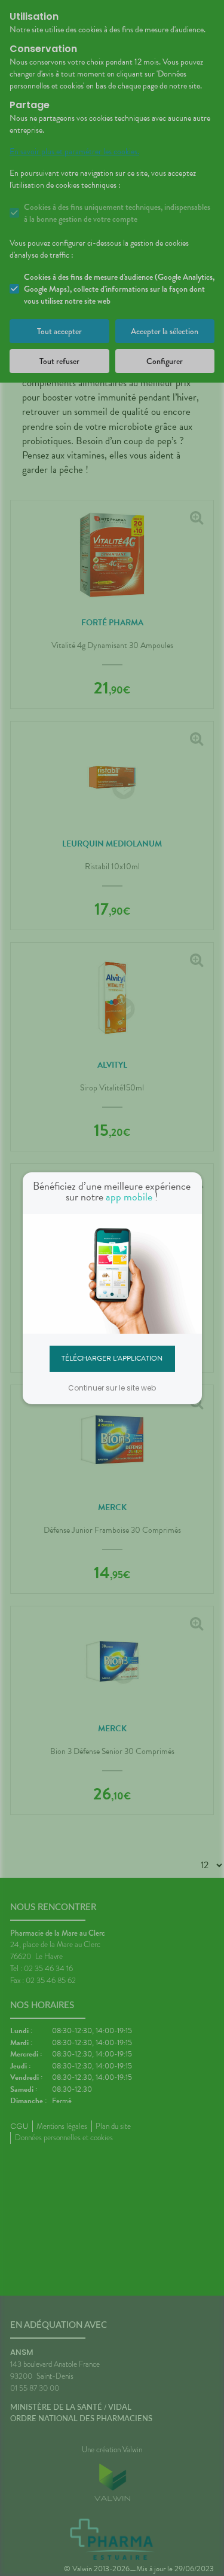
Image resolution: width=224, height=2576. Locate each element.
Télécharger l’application (112, 1358)
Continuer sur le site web (112, 1388)
